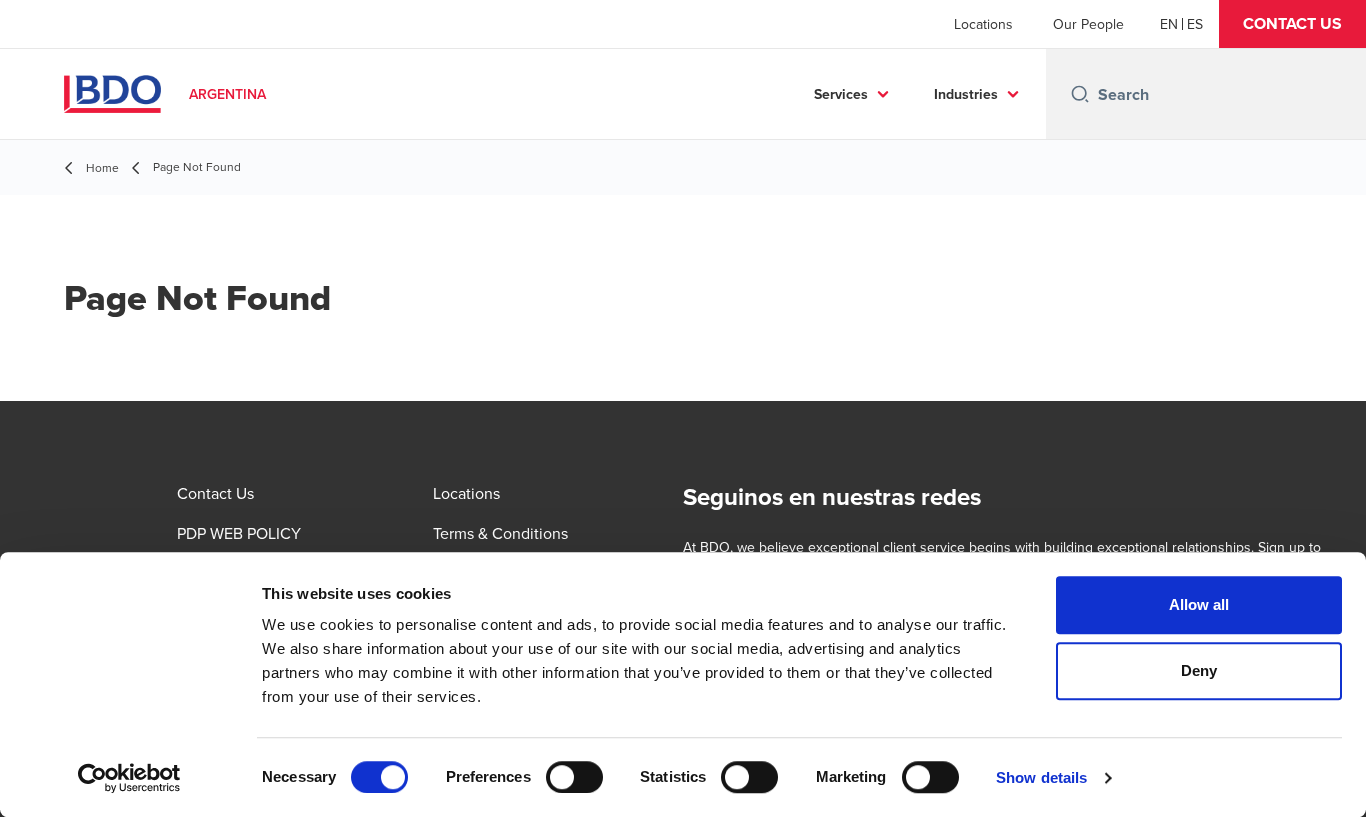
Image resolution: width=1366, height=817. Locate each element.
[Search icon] (1080, 94)
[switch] (574, 777)
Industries (966, 94)
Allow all (1199, 604)
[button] (1292, 24)
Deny (1199, 670)
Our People (1088, 24)
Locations (983, 24)
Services (841, 94)
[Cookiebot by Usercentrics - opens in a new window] (129, 778)
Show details (1041, 777)
